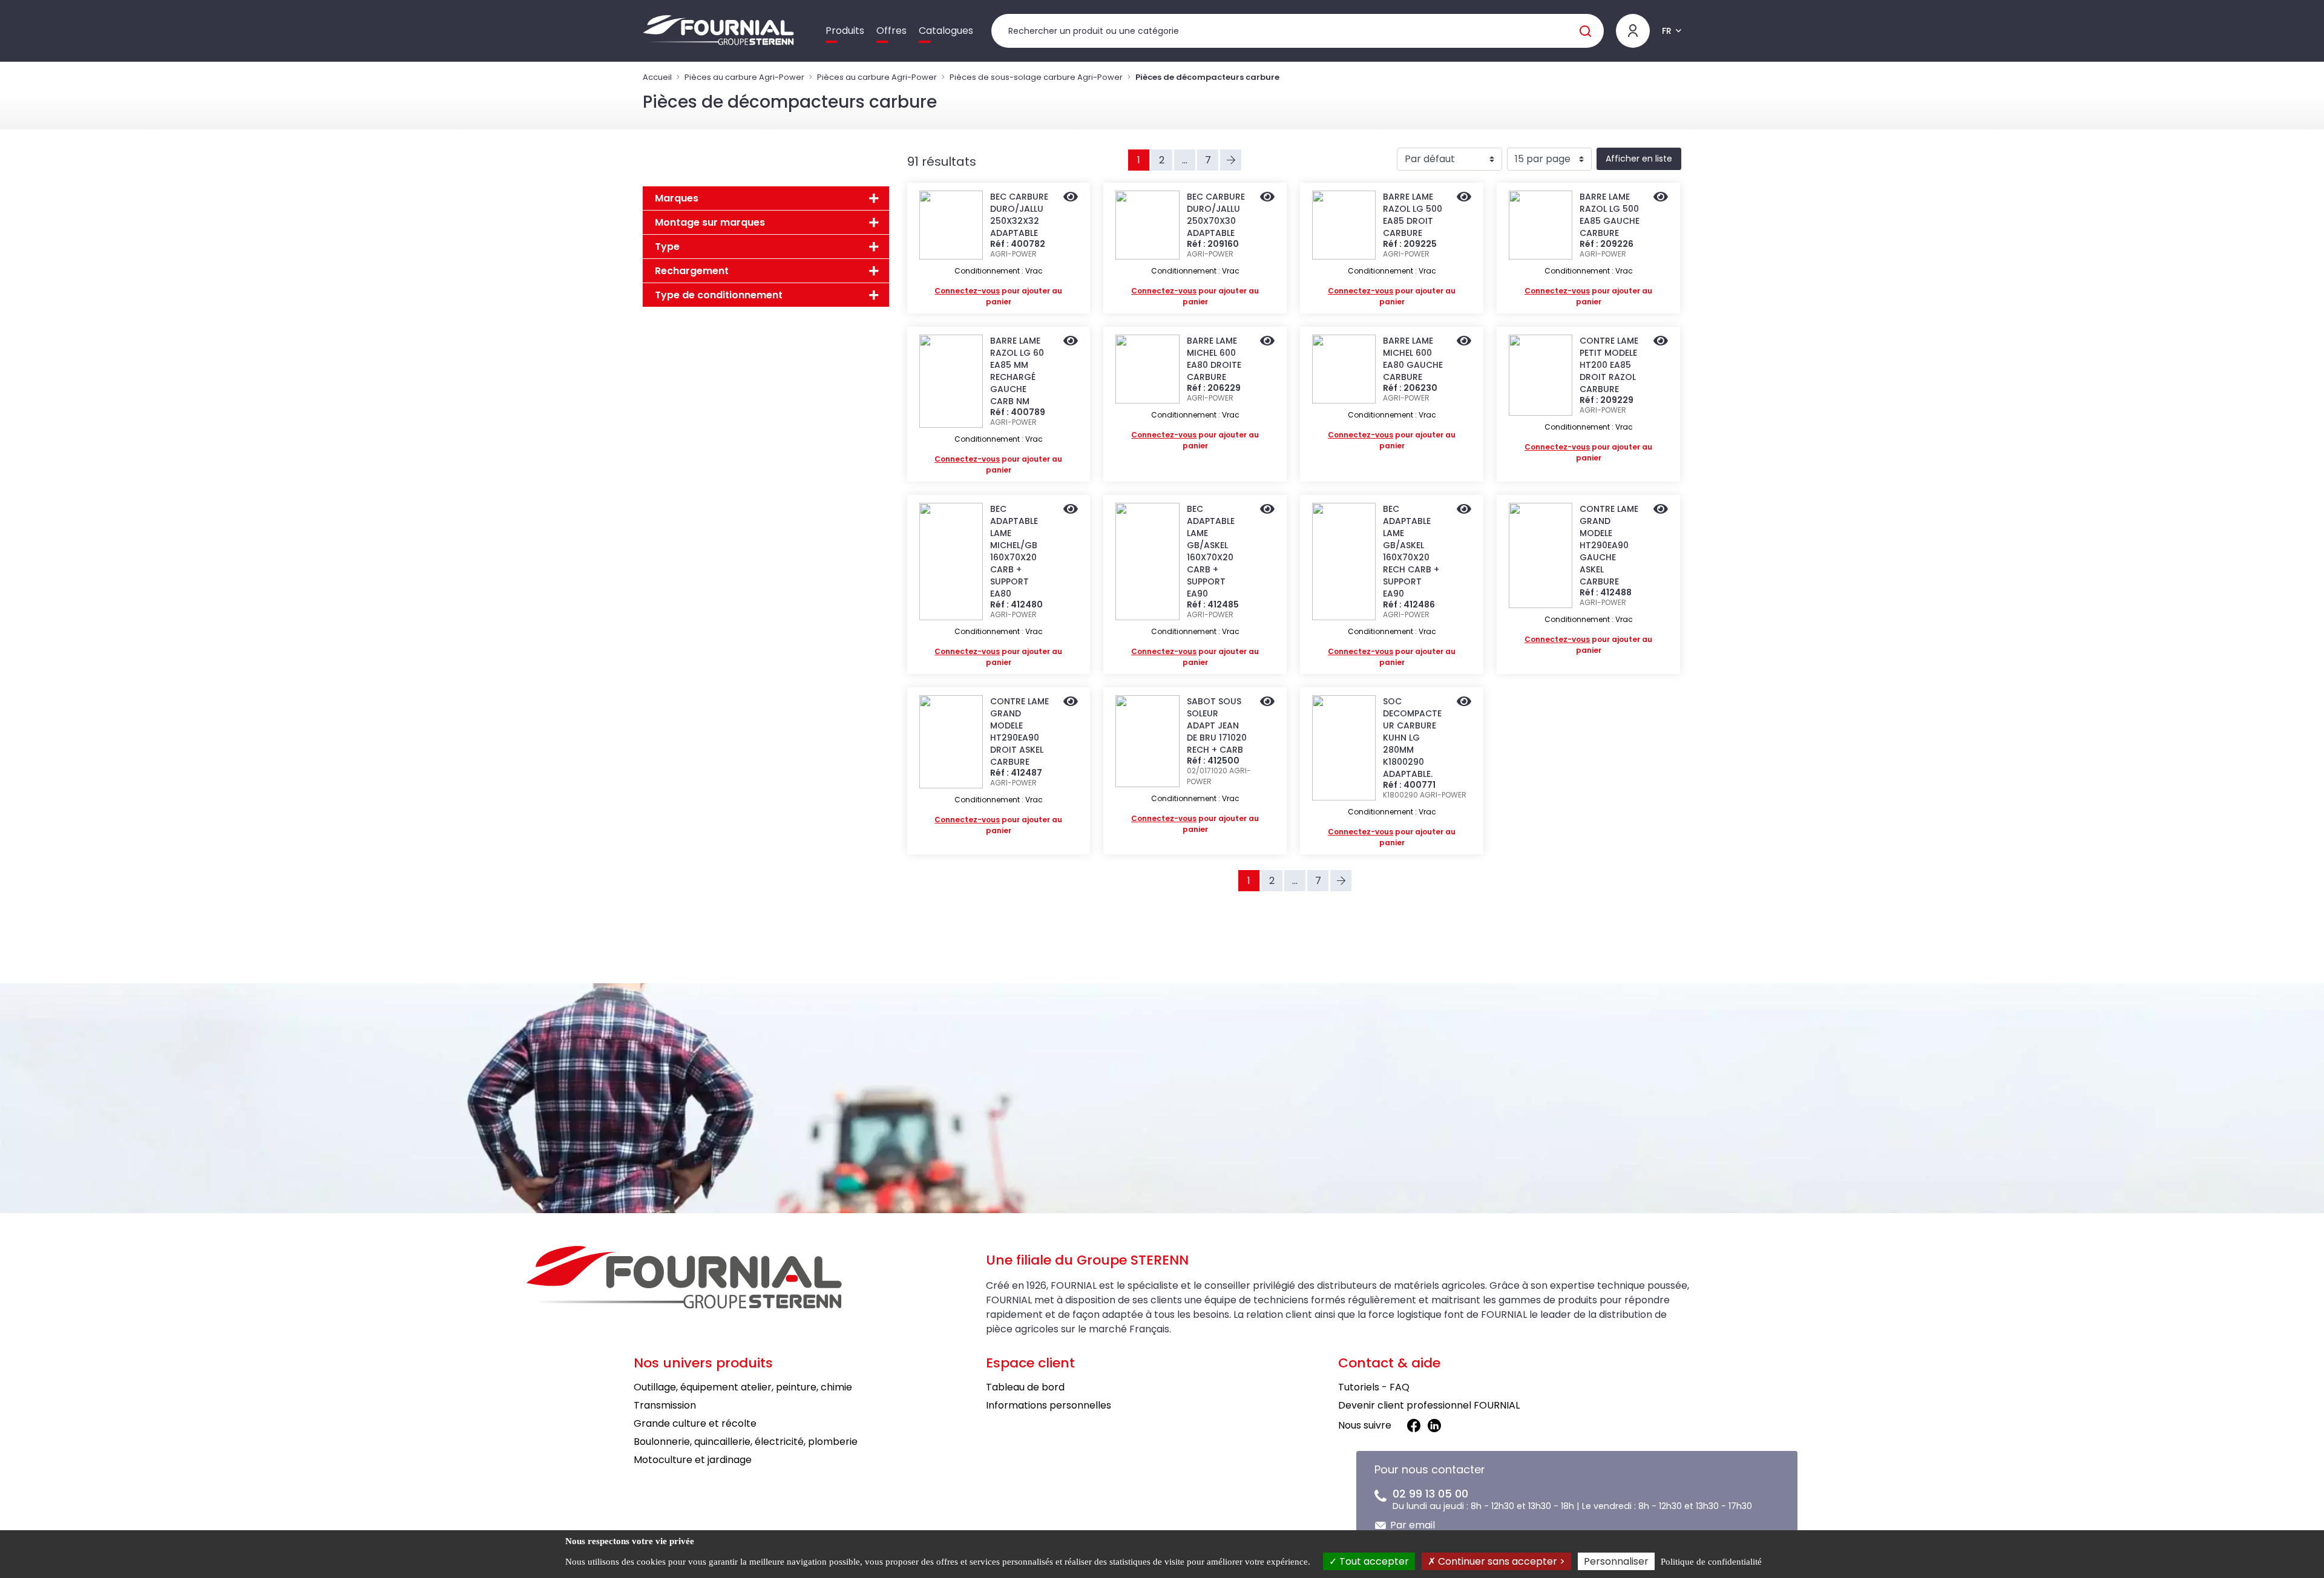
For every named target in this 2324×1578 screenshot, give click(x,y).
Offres (891, 31)
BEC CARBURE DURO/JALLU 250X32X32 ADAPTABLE (1019, 215)
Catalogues (946, 31)
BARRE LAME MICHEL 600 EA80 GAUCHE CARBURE (1413, 359)
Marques (677, 198)
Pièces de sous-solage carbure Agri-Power (1036, 77)
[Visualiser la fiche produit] (1071, 198)
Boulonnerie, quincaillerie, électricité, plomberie (746, 1442)
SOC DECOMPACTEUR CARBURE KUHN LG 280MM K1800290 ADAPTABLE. (1412, 738)
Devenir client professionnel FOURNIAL (1429, 1405)
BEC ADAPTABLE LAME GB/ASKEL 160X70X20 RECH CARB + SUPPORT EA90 (1411, 551)
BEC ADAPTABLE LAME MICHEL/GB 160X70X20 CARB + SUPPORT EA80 (1014, 551)
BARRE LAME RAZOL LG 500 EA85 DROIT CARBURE (1413, 215)
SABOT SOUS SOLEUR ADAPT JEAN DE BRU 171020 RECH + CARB (1217, 725)
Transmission (665, 1405)
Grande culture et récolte (695, 1423)
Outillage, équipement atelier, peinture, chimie (743, 1387)
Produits (845, 31)
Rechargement (692, 271)
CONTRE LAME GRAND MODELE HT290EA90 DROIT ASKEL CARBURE (1019, 732)
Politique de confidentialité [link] (1711, 1562)
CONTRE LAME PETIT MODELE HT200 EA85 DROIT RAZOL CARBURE (1609, 365)
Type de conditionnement (719, 295)
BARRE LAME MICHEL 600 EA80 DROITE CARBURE (1214, 359)
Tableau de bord (1025, 1387)
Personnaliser (1616, 1561)
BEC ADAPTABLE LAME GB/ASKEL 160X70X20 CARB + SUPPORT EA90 (1211, 551)
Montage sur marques (710, 222)
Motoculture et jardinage (693, 1460)
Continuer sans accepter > (1500, 1561)
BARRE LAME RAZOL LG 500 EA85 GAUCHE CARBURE (1610, 215)
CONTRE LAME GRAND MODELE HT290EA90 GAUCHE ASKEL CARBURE (1609, 545)
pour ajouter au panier (998, 296)
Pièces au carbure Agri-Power (744, 77)
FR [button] (1667, 31)
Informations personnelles (1049, 1405)
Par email (1413, 1525)
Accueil (657, 77)
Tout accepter (1373, 1561)
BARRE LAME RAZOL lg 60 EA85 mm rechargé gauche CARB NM (1017, 371)
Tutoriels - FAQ (1374, 1387)
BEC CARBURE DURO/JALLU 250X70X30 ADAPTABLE (1216, 215)
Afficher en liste (1639, 159)
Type (667, 247)
